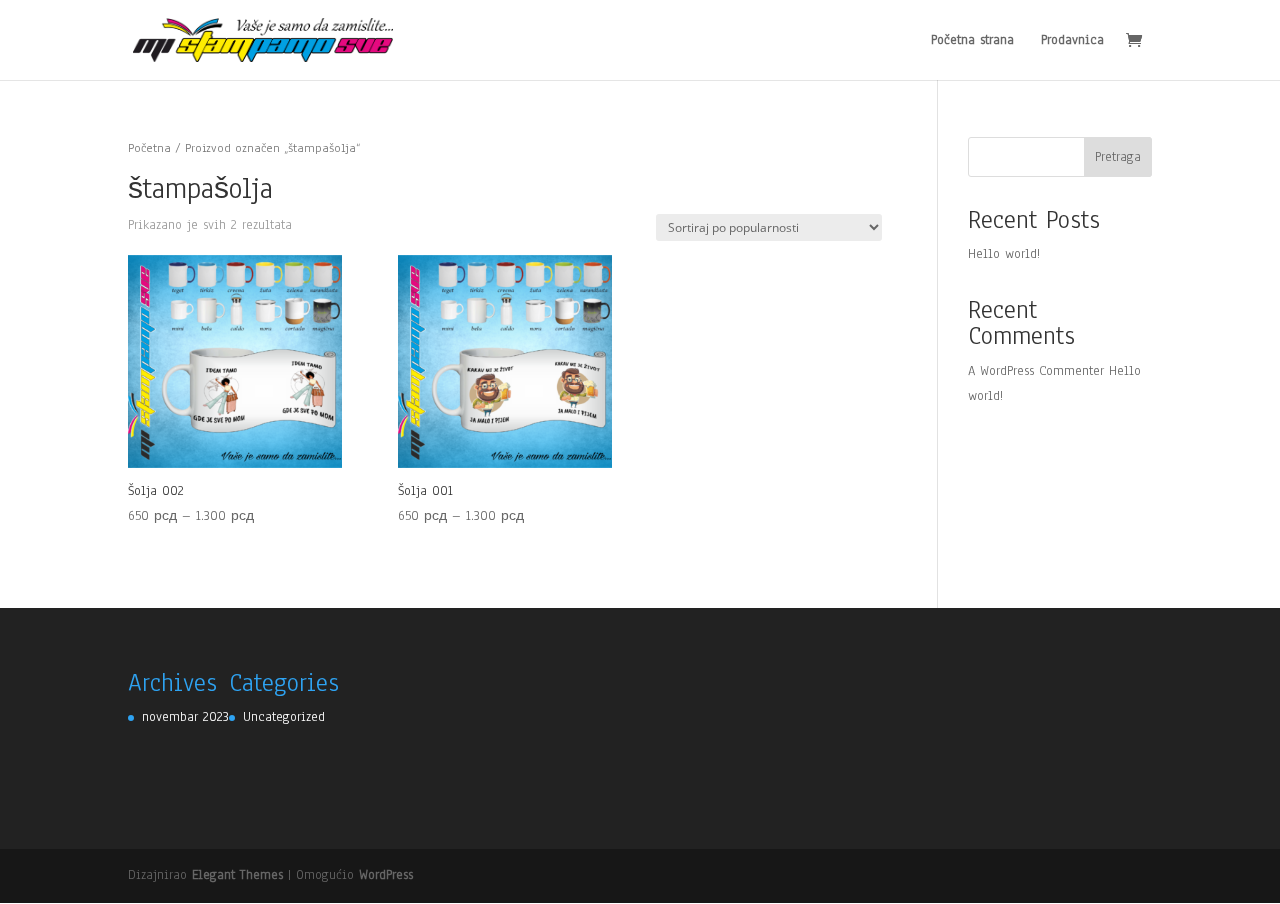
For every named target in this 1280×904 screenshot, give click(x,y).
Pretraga (1118, 157)
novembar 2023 (185, 717)
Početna (149, 148)
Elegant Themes (237, 875)
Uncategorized (284, 717)
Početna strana (972, 41)
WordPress (386, 875)
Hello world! (1004, 254)
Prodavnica (1072, 41)
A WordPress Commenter (1036, 371)
